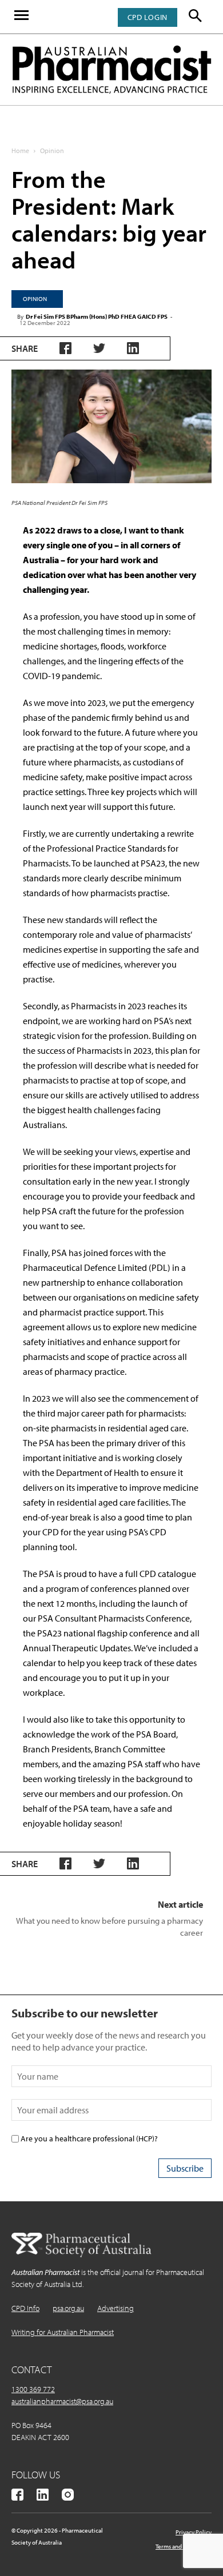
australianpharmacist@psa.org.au (62, 2401)
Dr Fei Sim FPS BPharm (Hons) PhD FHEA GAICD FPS (97, 316)
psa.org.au (68, 2308)
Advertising (116, 2308)
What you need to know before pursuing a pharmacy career (109, 1927)
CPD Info (25, 2308)
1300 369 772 (33, 2389)
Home (20, 151)
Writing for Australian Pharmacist (63, 2332)
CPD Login (148, 17)
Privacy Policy (194, 2532)
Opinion (52, 151)
